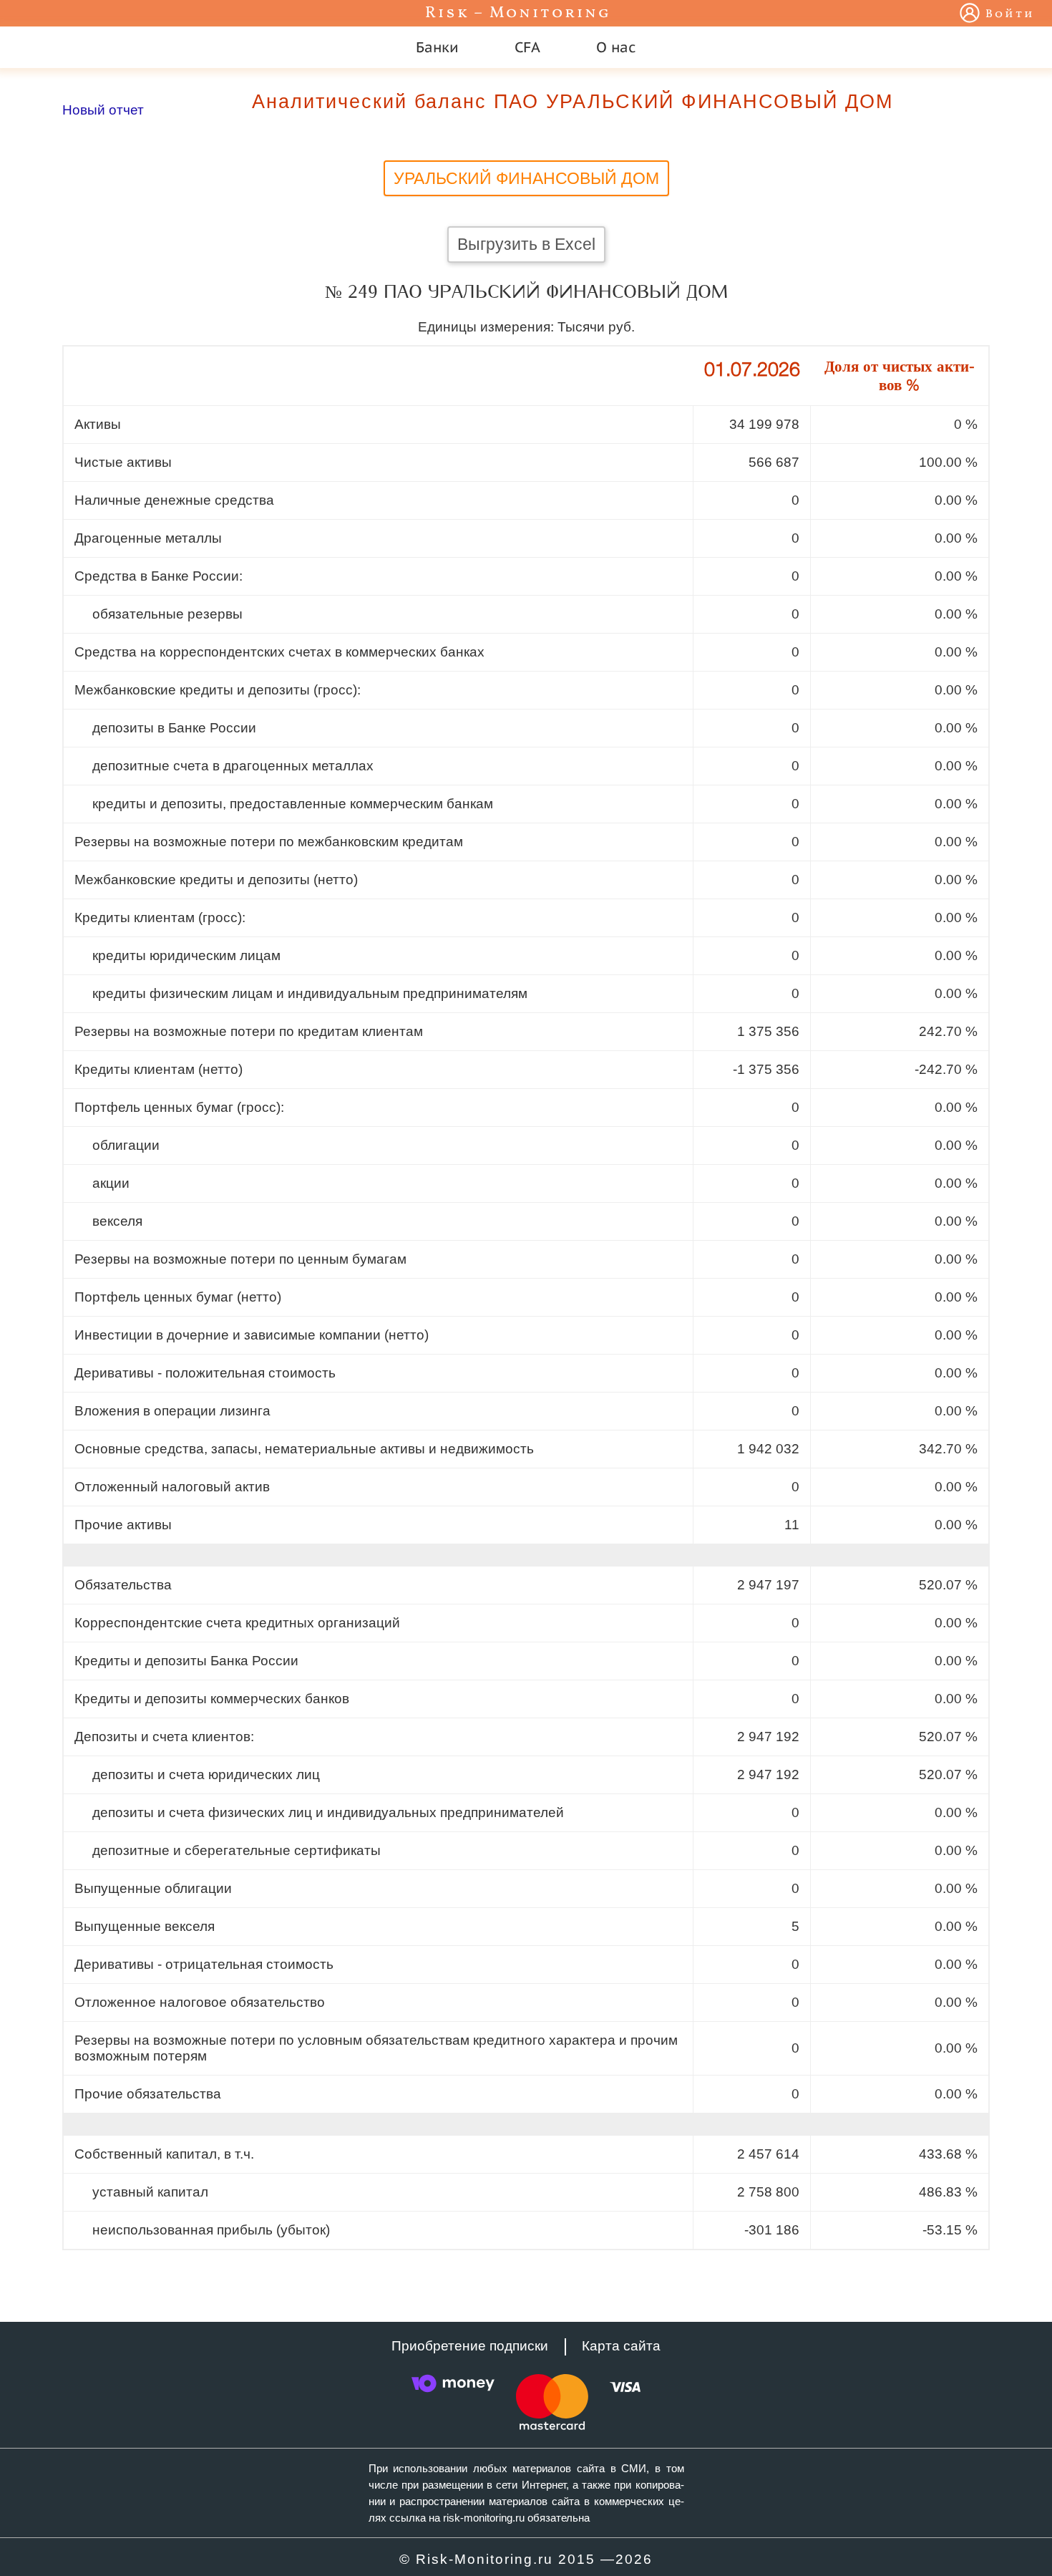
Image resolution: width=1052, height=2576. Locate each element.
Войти (1010, 14)
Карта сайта (621, 2346)
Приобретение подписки (470, 2346)
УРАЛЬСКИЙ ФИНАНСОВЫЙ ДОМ (526, 178)
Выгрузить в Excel (526, 244)
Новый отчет (103, 110)
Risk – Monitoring (518, 13)
